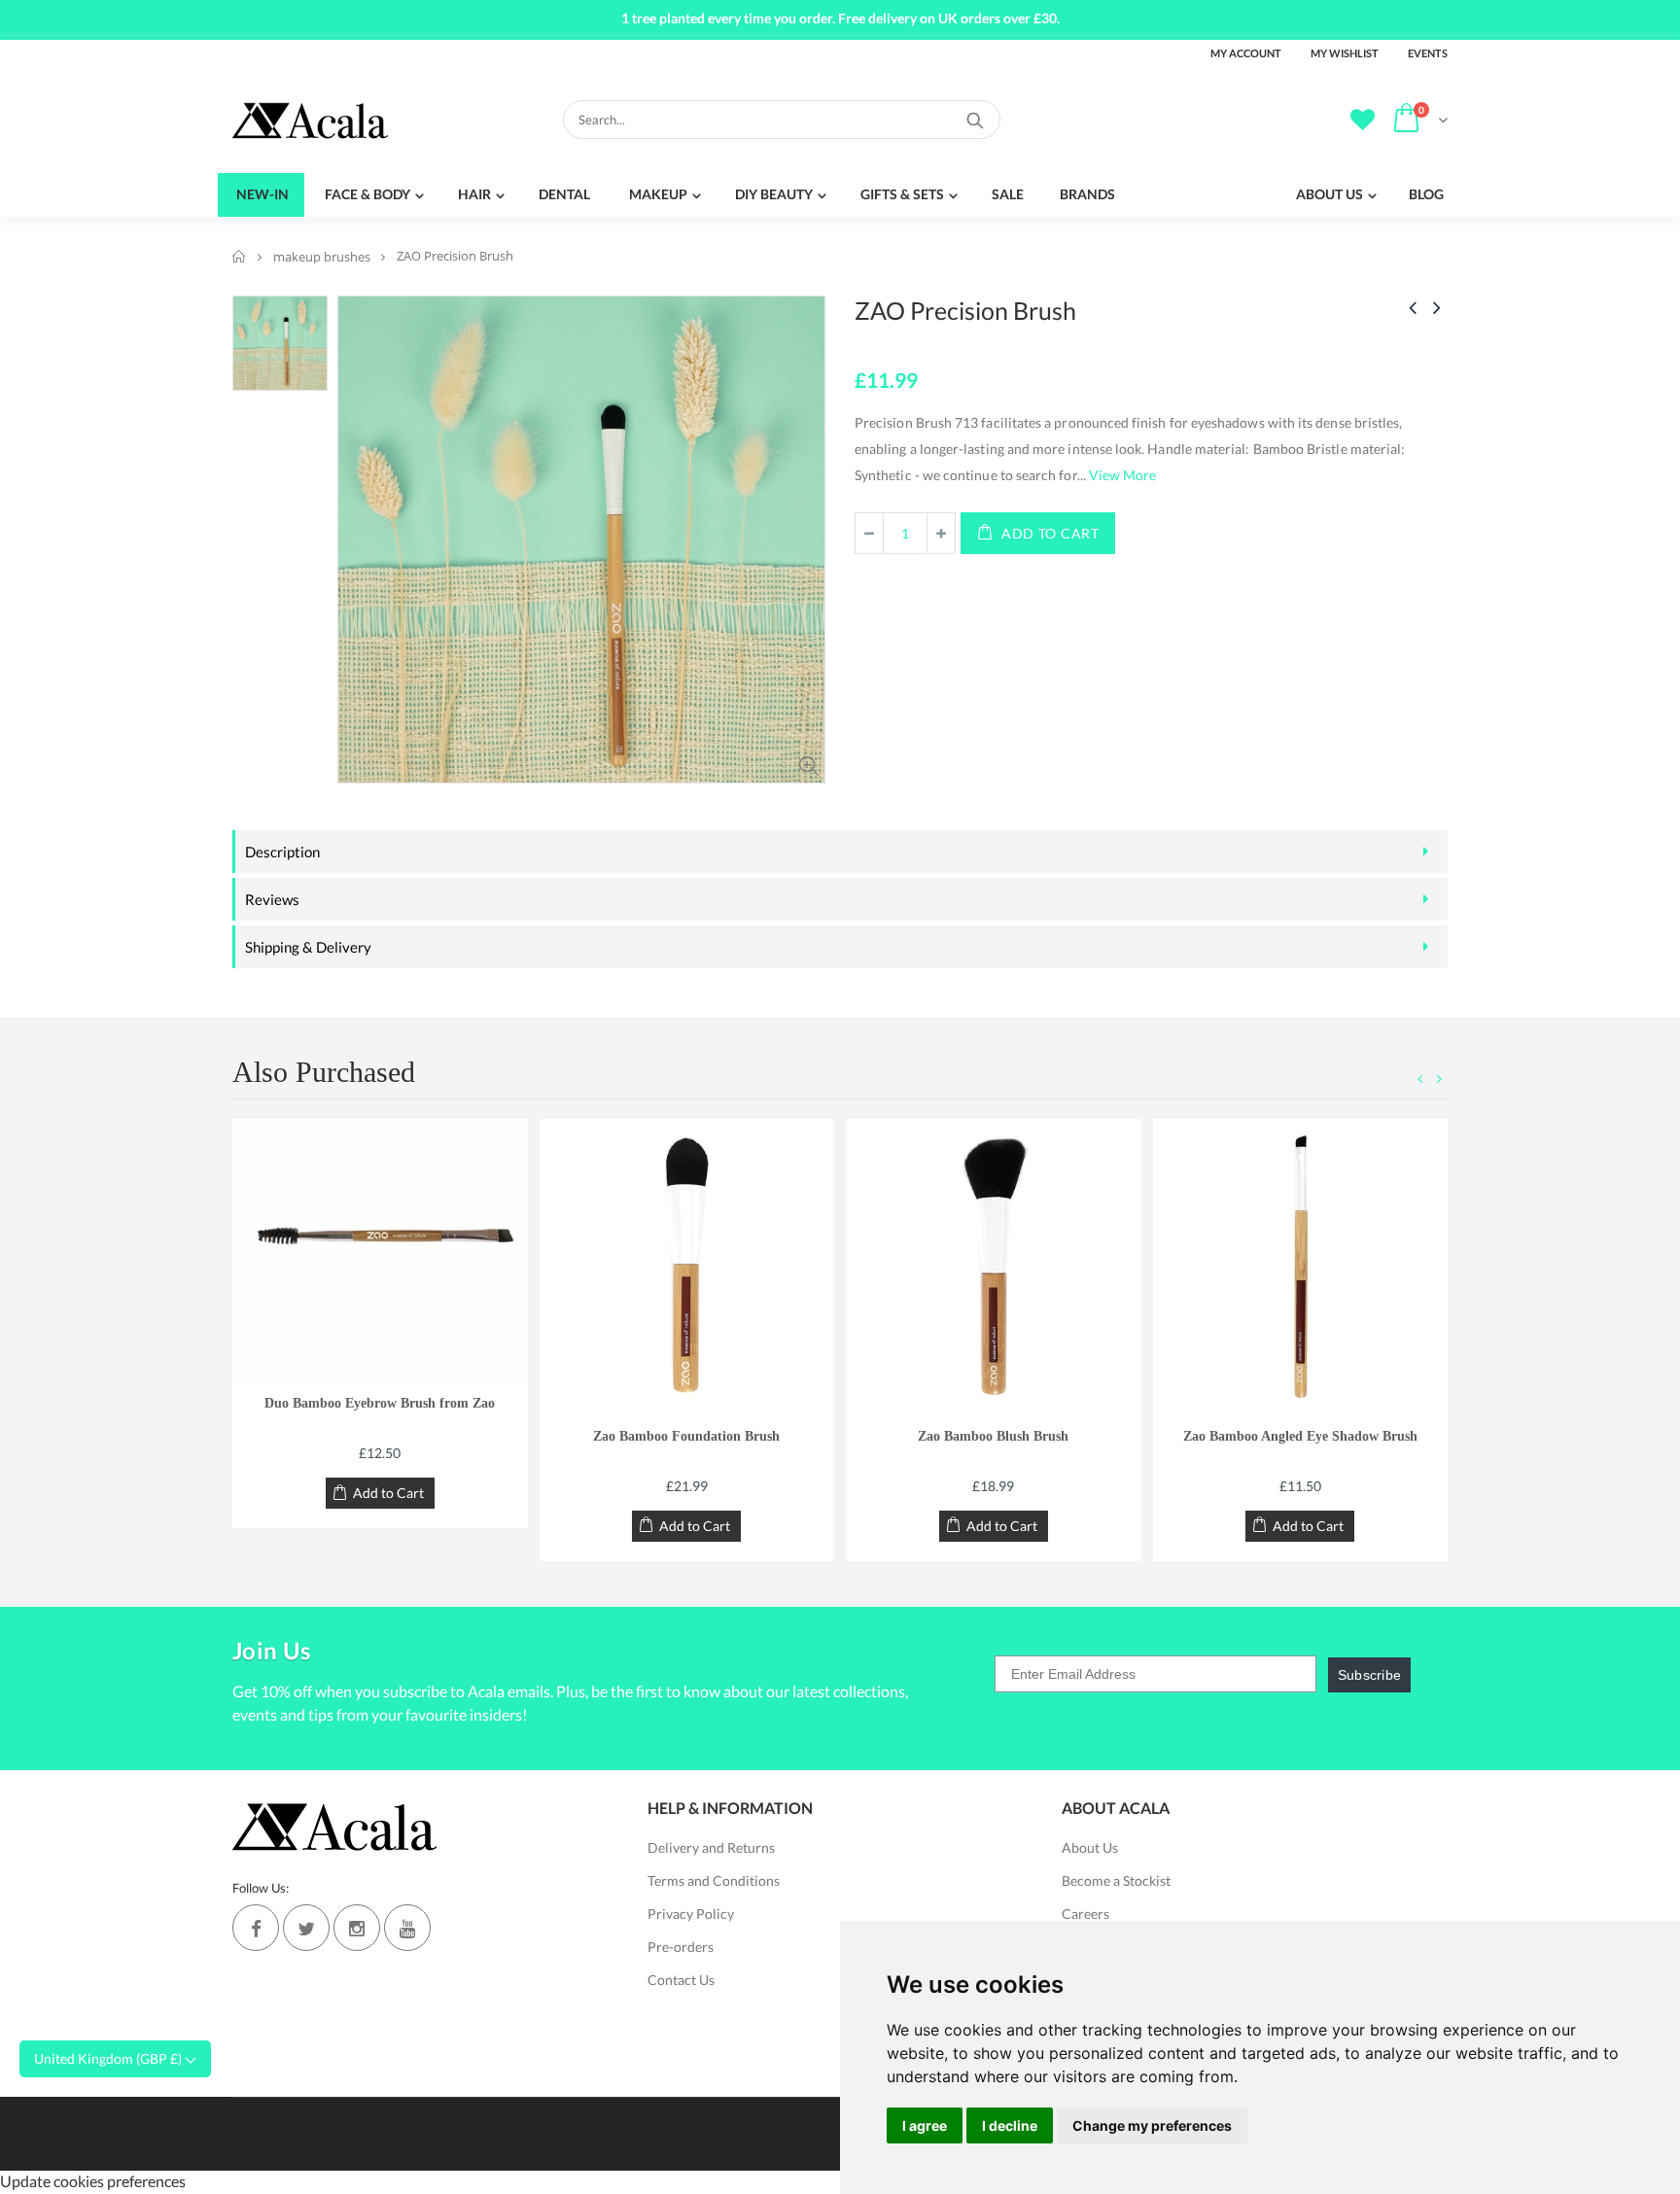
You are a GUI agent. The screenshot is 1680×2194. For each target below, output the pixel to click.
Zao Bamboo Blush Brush (993, 1436)
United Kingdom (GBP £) (109, 2058)
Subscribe (1370, 1675)
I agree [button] (925, 2125)
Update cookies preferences (93, 2181)
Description (282, 852)
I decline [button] (1010, 2125)
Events (1428, 53)
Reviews (272, 899)
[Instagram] (357, 1928)
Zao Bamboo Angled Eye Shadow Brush (1300, 1436)
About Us (1090, 1847)
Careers (1085, 1914)
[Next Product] (1437, 307)
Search (976, 120)
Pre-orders (681, 1947)
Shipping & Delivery (308, 947)
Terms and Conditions (714, 1881)
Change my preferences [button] (1152, 2125)
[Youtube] (407, 1928)
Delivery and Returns (711, 1847)
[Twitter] (306, 1928)
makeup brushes (322, 257)
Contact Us (681, 1980)
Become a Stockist (1116, 1881)
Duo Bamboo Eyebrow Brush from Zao (380, 1403)
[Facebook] (256, 1928)
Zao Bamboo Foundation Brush (686, 1436)
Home (240, 256)
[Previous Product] (1413, 307)
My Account (1246, 53)
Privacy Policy (691, 1914)
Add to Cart (1050, 533)
